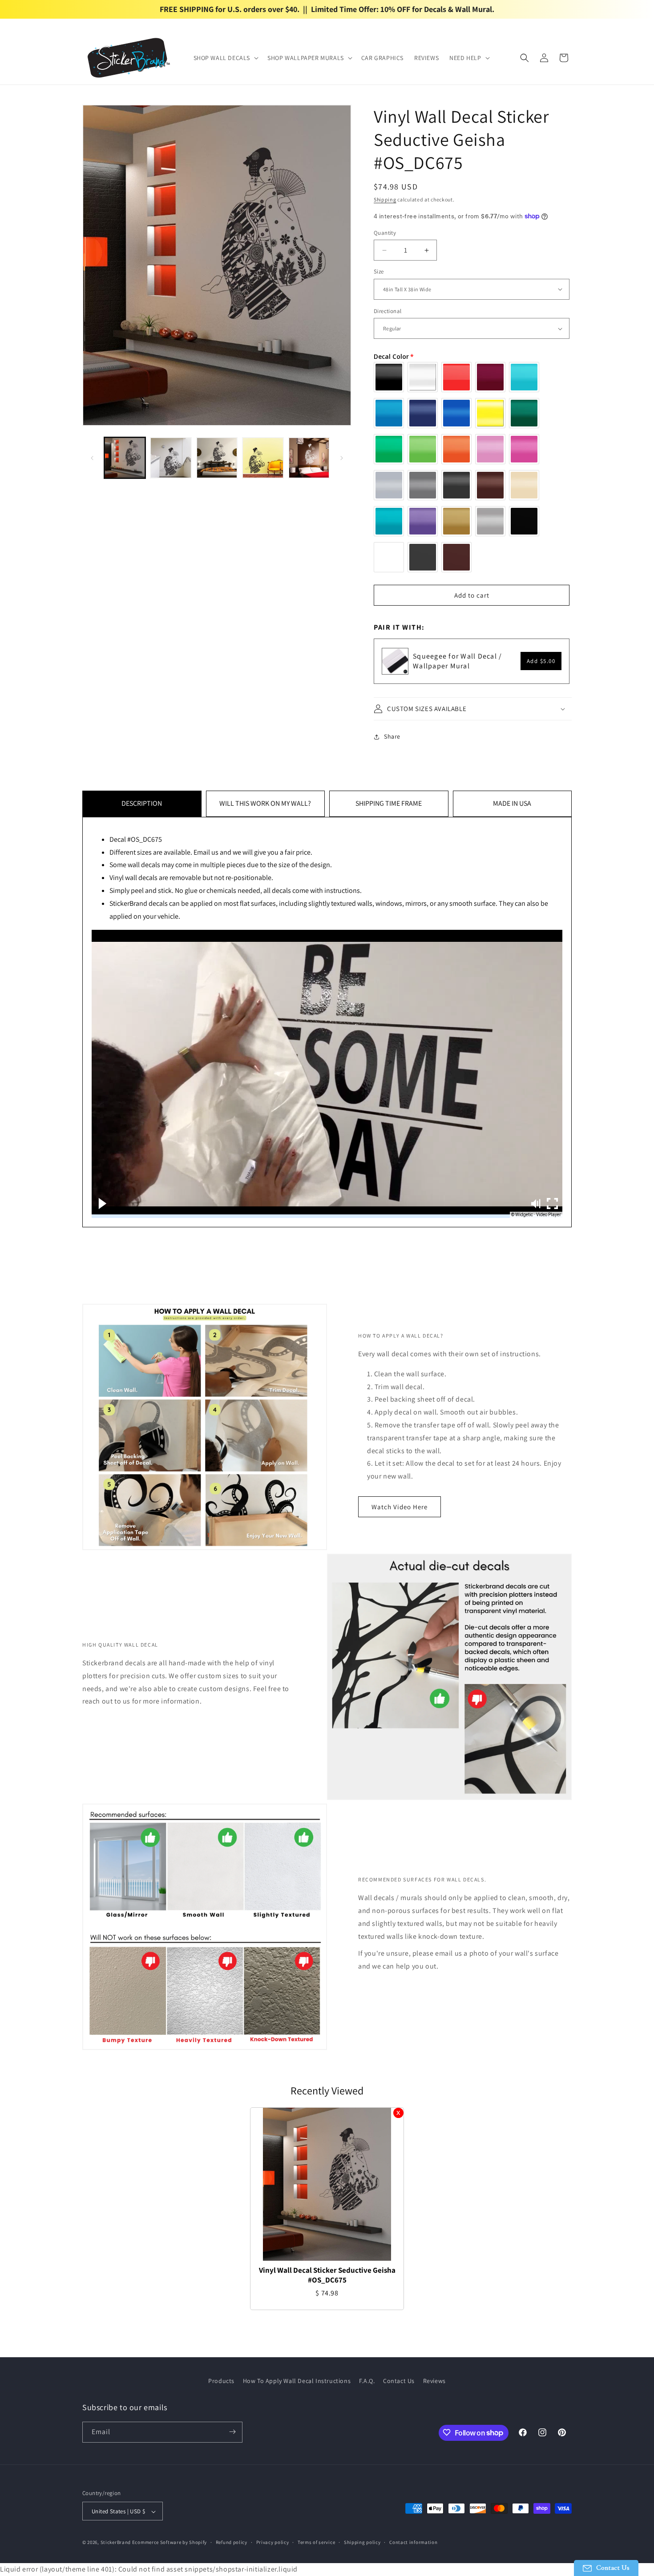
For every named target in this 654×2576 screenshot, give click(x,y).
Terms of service (316, 2543)
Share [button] (392, 736)
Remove (398, 2113)
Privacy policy (273, 2543)
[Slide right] (342, 458)
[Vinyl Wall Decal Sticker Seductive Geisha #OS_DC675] (327, 2184)
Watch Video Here (400, 1507)
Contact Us (399, 2381)
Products (221, 2381)
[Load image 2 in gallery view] (171, 458)
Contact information (413, 2543)
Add (541, 661)
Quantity (385, 233)
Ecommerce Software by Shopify (170, 2543)
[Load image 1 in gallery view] (125, 458)
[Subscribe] (232, 2432)
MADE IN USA (512, 803)
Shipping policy (362, 2543)
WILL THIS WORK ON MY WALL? (265, 803)
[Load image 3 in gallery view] (217, 458)
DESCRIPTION (142, 803)
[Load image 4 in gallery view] (263, 458)
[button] (225, 58)
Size (379, 271)
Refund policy (232, 2543)
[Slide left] (92, 458)
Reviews (434, 2381)
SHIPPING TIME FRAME (389, 803)
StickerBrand (116, 2543)
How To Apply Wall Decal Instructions (297, 2381)
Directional (388, 311)
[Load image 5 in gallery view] (309, 458)
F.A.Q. (367, 2381)
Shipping (385, 199)
